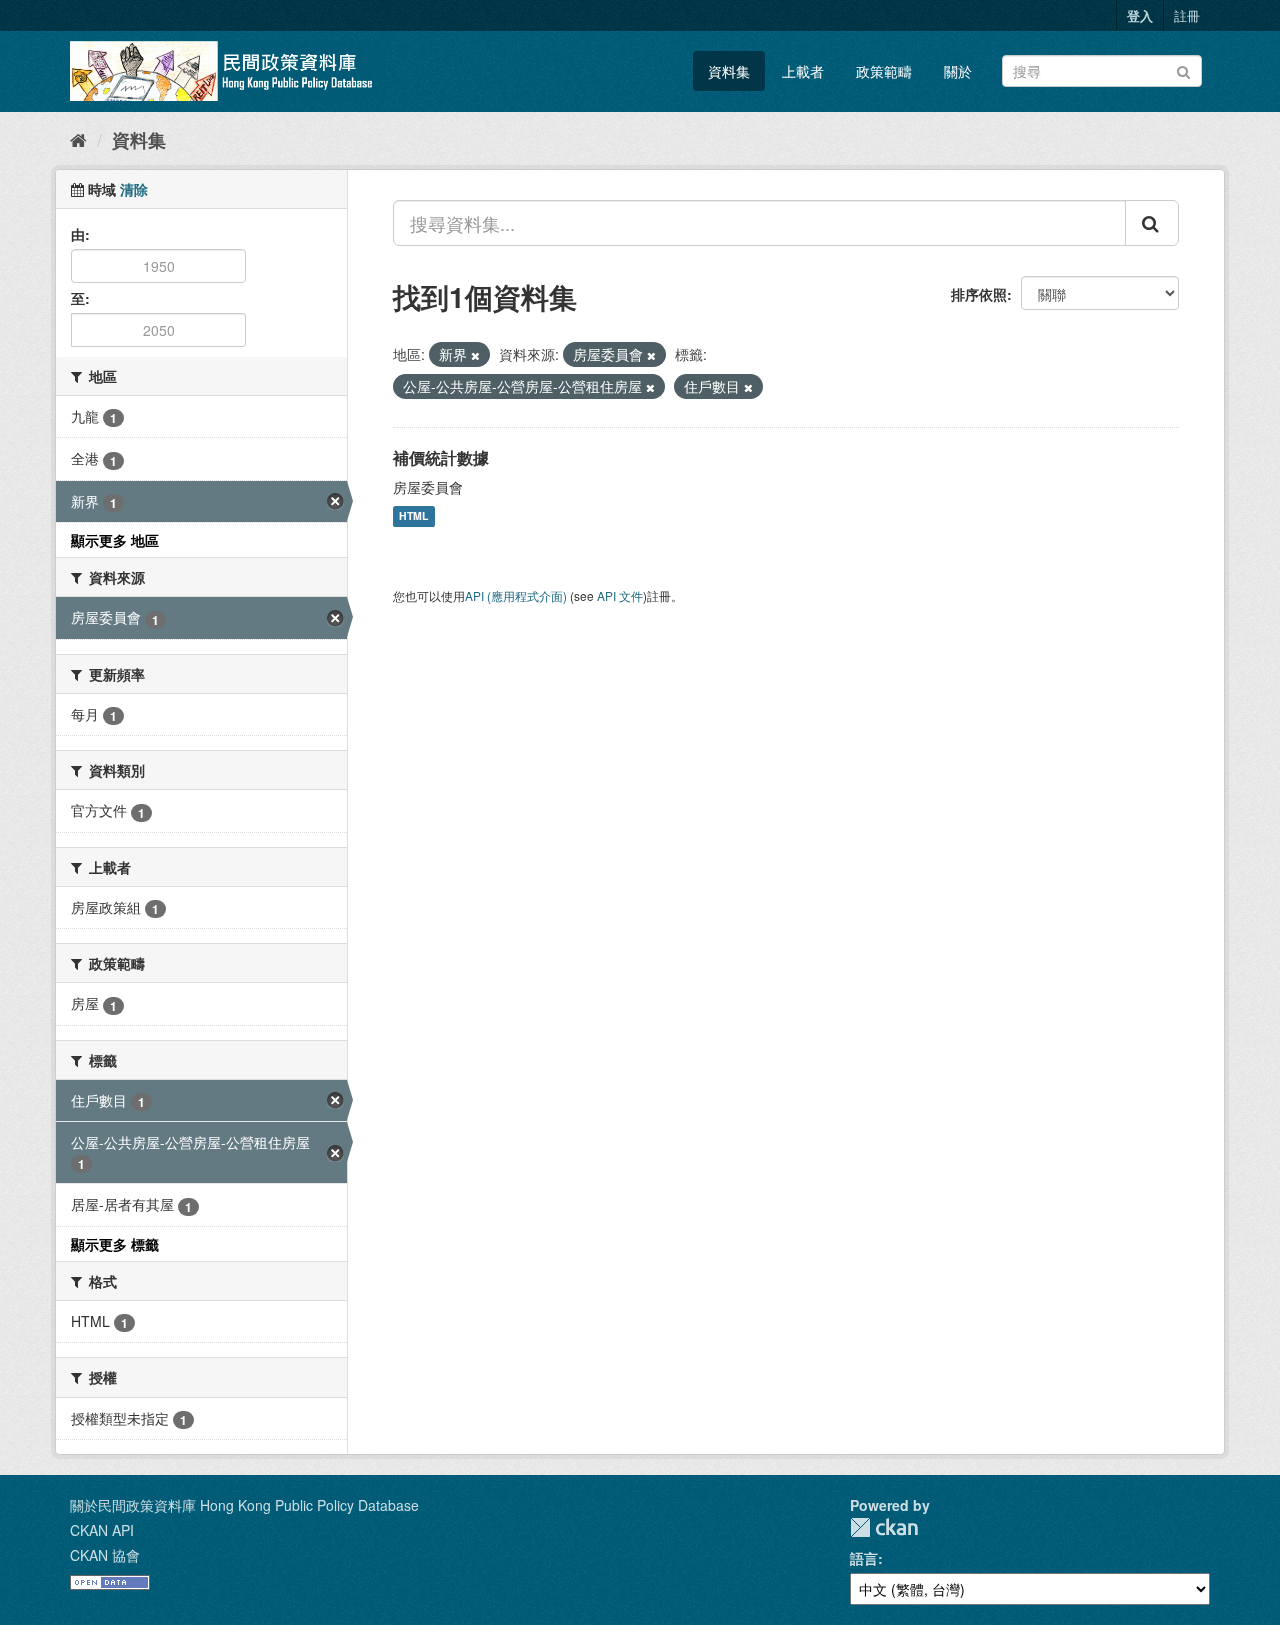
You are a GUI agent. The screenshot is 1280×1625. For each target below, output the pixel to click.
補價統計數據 (441, 457)
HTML (413, 516)
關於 (958, 71)
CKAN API (102, 1530)
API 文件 (620, 595)
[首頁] (78, 139)
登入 (1140, 15)
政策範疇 (884, 71)
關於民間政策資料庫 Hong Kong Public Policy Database (244, 1505)
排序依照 (979, 294)
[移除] (475, 355)
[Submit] (1183, 69)
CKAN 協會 (105, 1555)
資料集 (729, 71)
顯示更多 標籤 (115, 1244)
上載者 (803, 71)
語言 (864, 1558)
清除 (134, 189)
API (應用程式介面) (516, 595)
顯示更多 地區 (115, 540)
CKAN (884, 1527)
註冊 (1187, 15)
